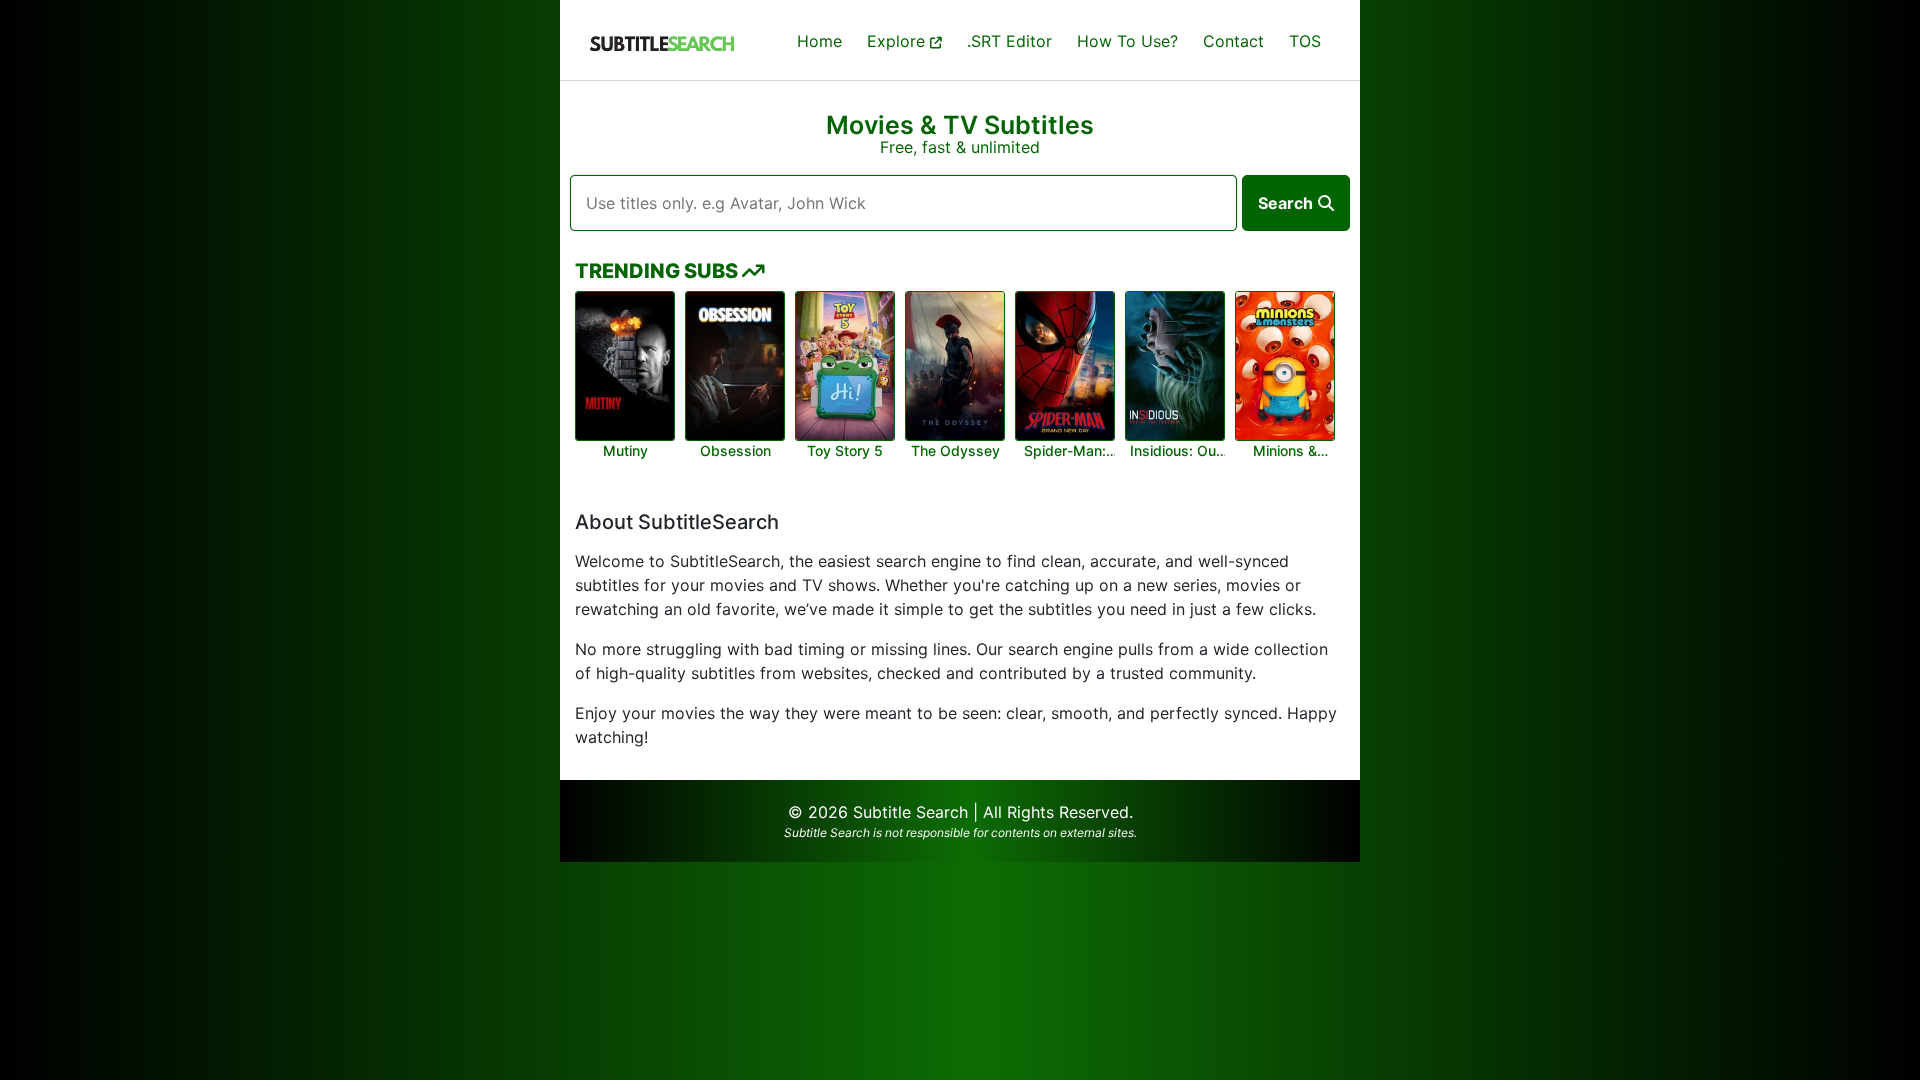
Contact (1233, 41)
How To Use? (1127, 41)
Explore (898, 41)
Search (1285, 203)
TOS (1305, 41)
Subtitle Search (910, 812)
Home (819, 41)
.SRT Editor (1009, 41)
